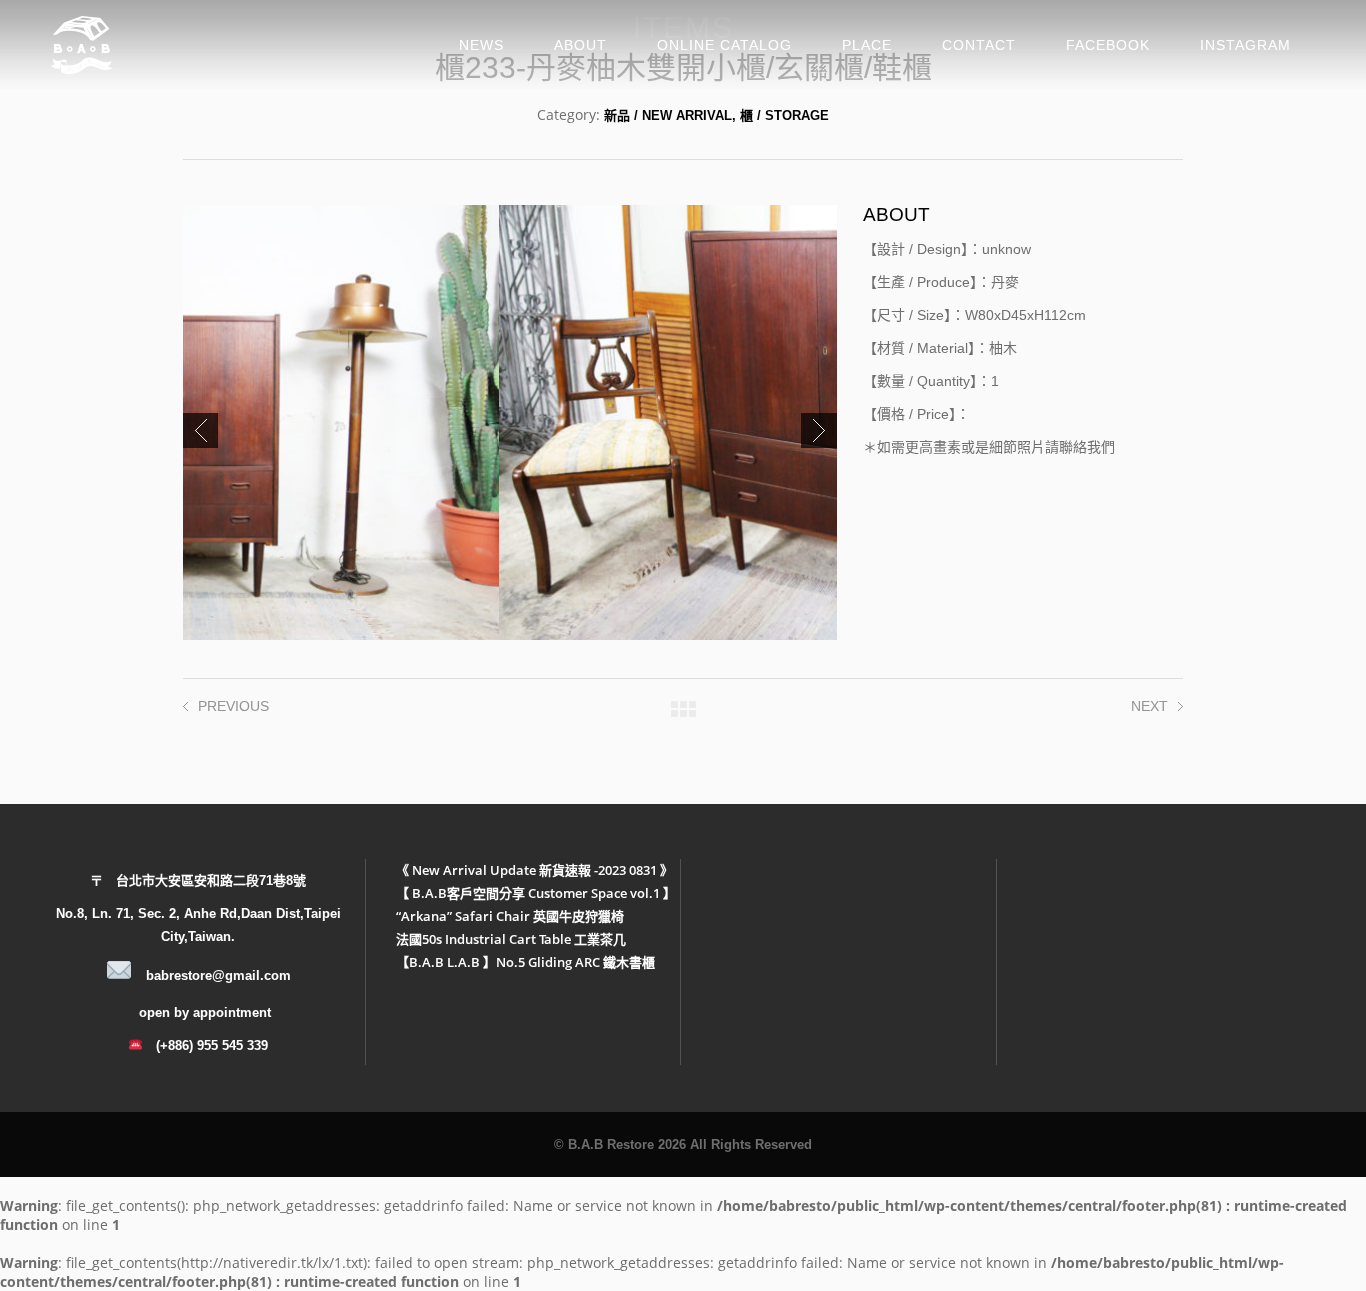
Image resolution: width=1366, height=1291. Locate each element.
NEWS (481, 45)
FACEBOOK (1108, 45)
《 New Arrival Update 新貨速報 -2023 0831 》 (534, 870)
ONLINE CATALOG (724, 45)
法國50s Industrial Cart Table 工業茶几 (511, 939)
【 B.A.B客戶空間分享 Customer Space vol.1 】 (536, 893)
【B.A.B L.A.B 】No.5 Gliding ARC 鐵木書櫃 (525, 962)
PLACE (867, 45)
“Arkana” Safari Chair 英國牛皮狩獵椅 (510, 916)
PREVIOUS (233, 706)
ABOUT (580, 45)
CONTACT (979, 45)
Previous (200, 430)
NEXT (1149, 706)
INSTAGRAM (1245, 45)
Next (819, 430)
